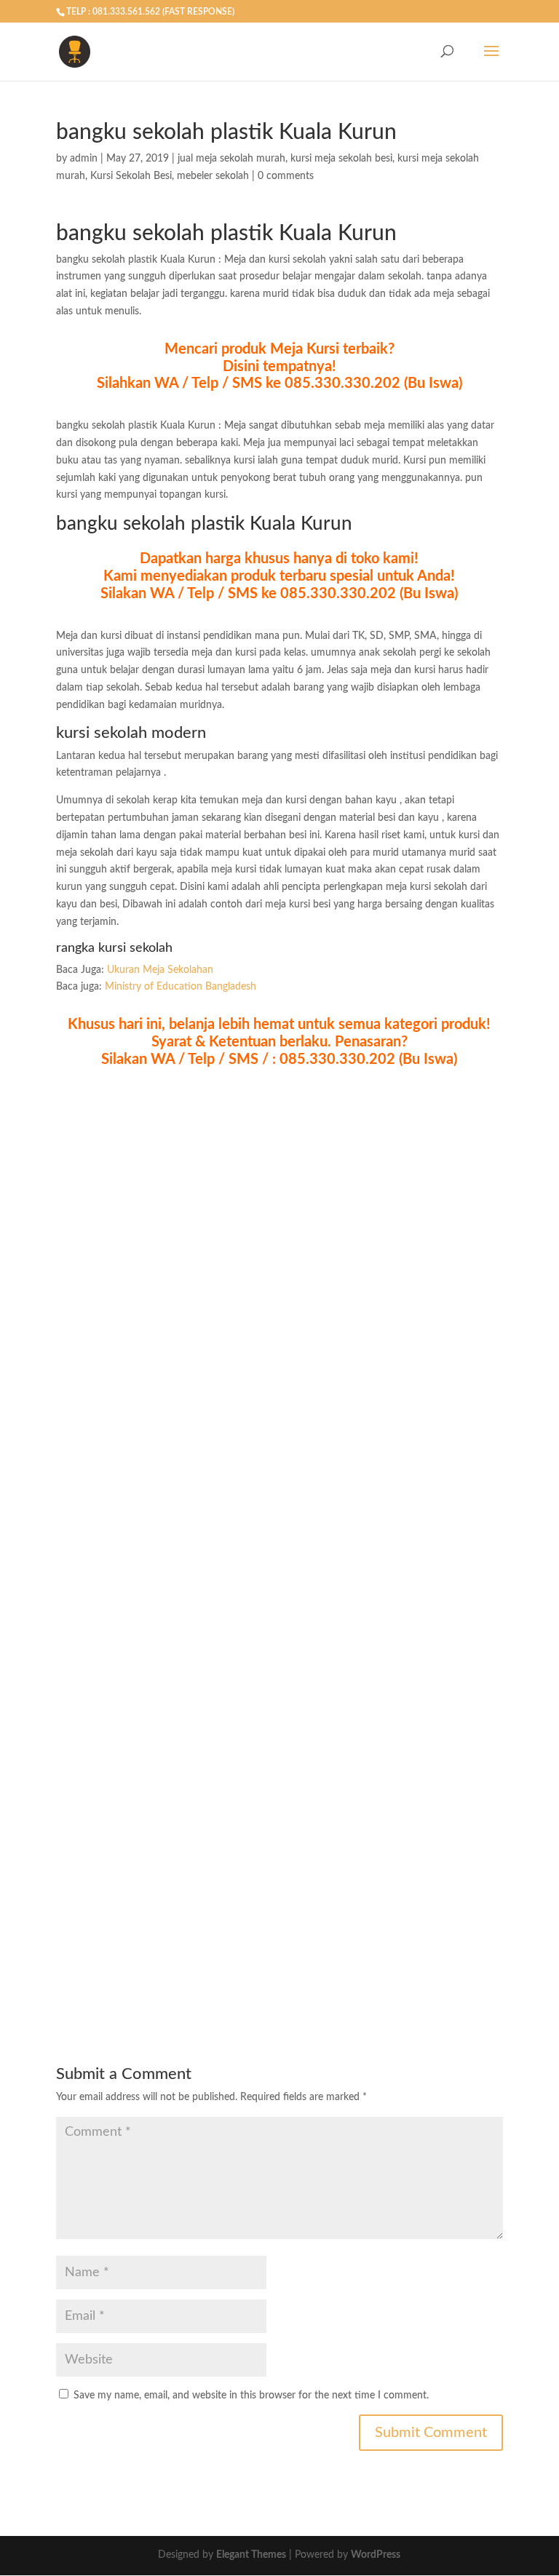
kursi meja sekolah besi (341, 159)
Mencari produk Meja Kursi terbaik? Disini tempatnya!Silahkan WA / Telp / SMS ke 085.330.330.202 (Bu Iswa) (279, 367)
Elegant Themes (251, 2555)
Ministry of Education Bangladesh (181, 987)
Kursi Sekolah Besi (131, 176)
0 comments (286, 176)
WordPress (376, 2555)
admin (84, 159)
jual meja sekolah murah (231, 159)
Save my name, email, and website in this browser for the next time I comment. (251, 2396)
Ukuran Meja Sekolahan (160, 970)
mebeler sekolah (213, 176)
